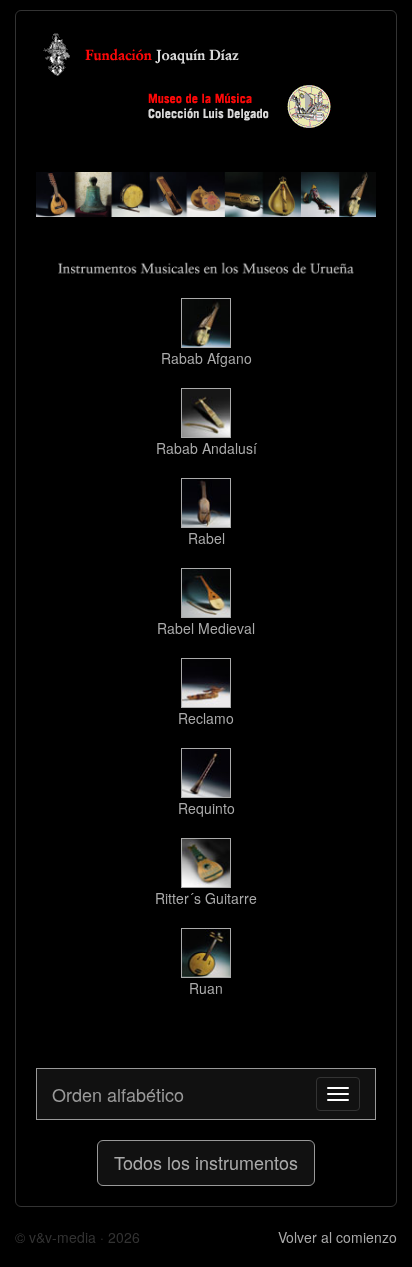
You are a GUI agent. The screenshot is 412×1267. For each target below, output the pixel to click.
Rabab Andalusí (206, 448)
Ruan (206, 988)
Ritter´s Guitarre (206, 898)
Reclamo (206, 718)
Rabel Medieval (206, 628)
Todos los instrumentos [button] (206, 1162)
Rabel (206, 538)
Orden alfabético (118, 1094)
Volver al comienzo (337, 1237)
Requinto (206, 808)
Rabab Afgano (206, 358)
